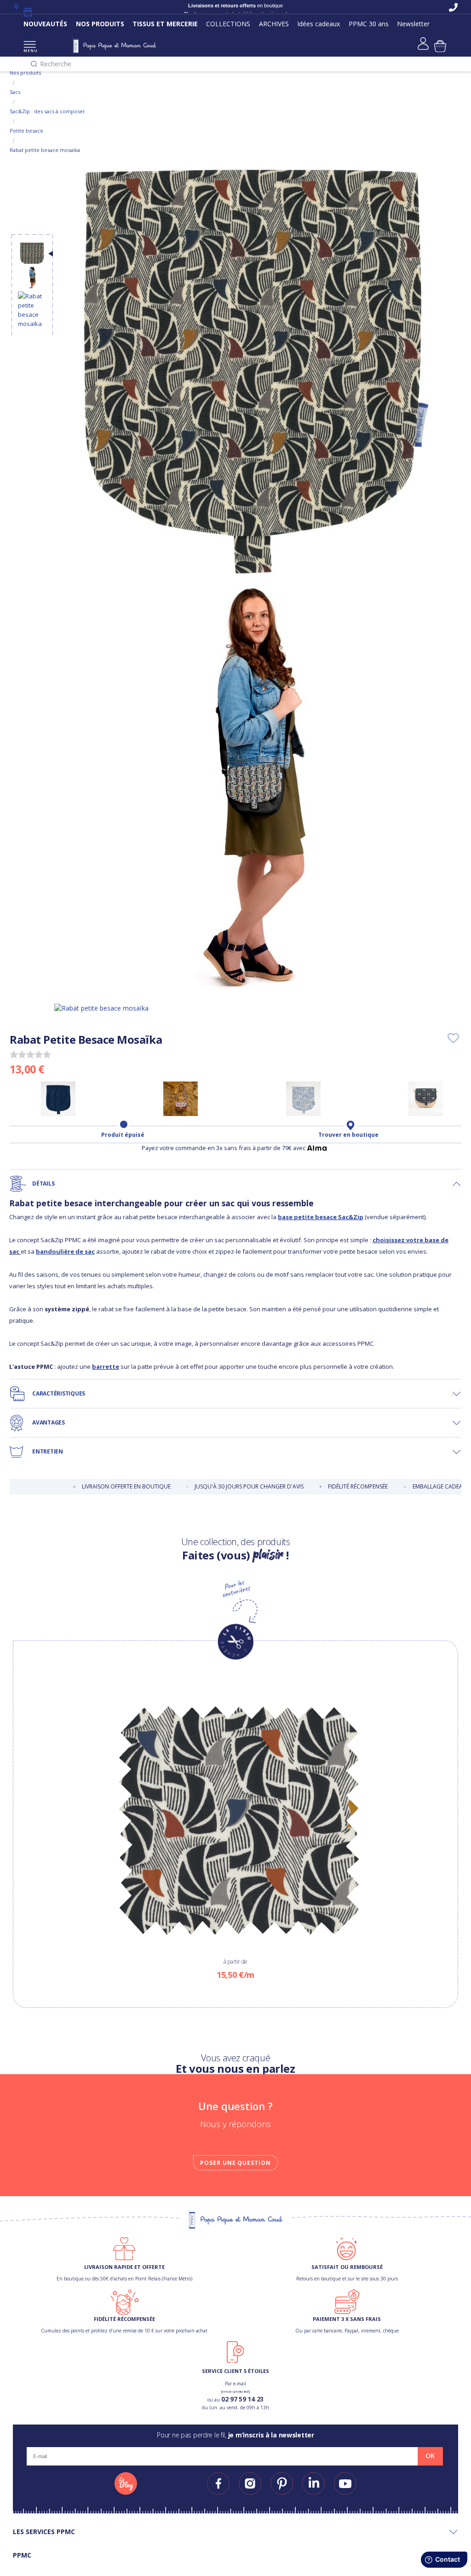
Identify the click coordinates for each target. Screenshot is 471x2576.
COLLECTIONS (228, 24)
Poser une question (235, 2163)
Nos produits (25, 73)
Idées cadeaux (319, 24)
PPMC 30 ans (369, 24)
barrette (106, 1367)
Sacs (15, 92)
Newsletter (413, 24)
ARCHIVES (274, 24)
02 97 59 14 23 (242, 2399)
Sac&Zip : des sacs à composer (47, 111)
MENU (30, 50)
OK (430, 2456)
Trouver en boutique (348, 1135)
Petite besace (26, 131)
